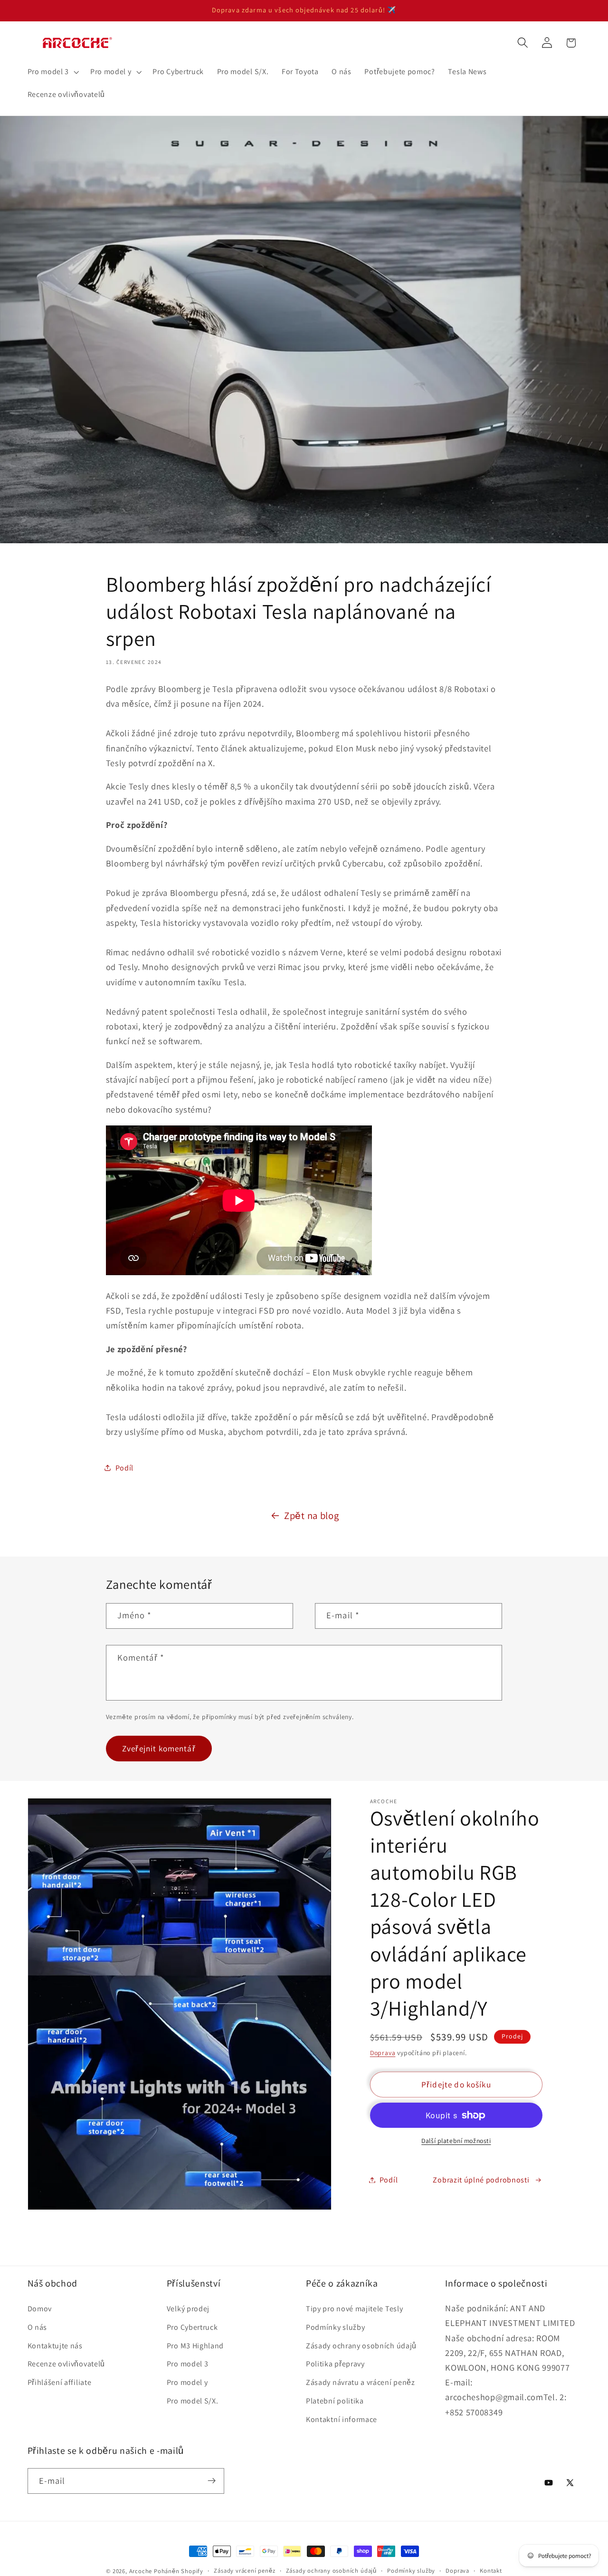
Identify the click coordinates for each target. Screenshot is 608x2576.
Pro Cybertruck (192, 2327)
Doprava (383, 2053)
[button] (52, 72)
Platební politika (335, 2400)
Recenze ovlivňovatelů (66, 2364)
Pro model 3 (188, 2364)
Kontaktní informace (342, 2419)
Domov (40, 2308)
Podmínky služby (335, 2327)
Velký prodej (188, 2308)
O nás (37, 2327)
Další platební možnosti (456, 2141)
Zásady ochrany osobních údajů (361, 2345)
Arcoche (141, 2571)
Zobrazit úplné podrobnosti (481, 2180)
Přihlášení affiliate (60, 2382)
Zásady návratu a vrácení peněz (361, 2382)
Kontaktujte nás (55, 2345)
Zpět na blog (311, 1515)
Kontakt (491, 2571)
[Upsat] (212, 2480)
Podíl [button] (124, 1468)
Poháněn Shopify (179, 2571)
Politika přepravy (335, 2364)
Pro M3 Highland (195, 2345)
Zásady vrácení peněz (244, 2571)
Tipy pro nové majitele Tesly (354, 2308)
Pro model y (187, 2382)
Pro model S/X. (193, 2400)
